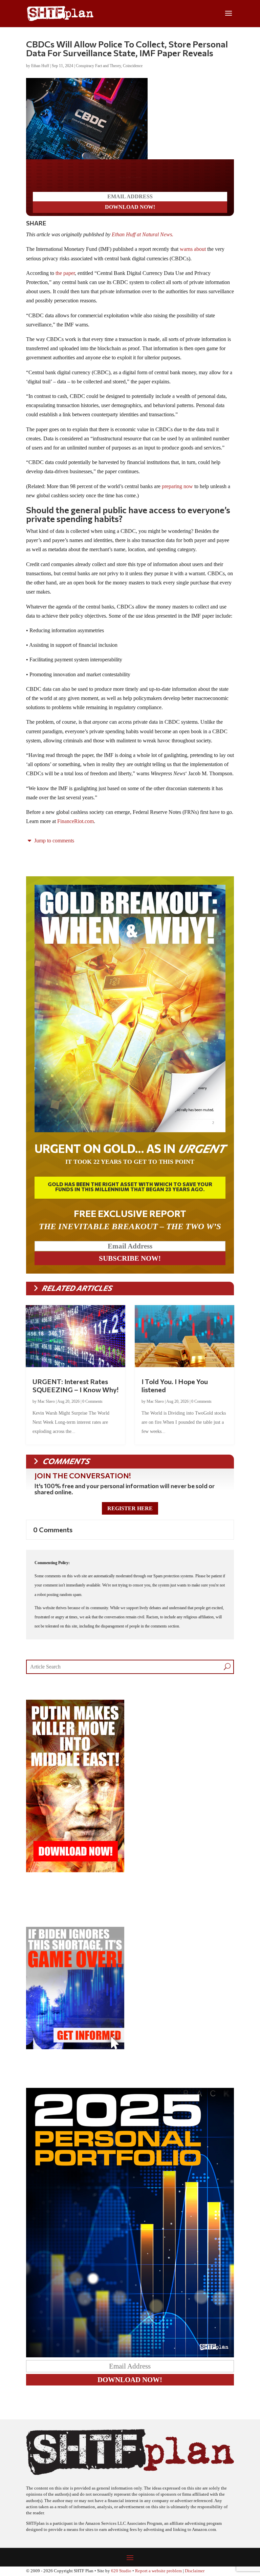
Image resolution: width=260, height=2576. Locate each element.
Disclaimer (195, 2571)
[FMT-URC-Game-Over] (75, 2047)
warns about (193, 249)
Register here (130, 1508)
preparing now (177, 486)
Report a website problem (158, 2571)
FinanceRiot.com (75, 821)
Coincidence (133, 66)
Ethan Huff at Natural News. (143, 234)
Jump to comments (53, 841)
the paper (65, 273)
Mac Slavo (46, 1401)
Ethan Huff (40, 66)
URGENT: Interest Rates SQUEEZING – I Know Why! (75, 1385)
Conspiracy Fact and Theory (98, 66)
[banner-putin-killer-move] (75, 1870)
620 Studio (121, 2571)
